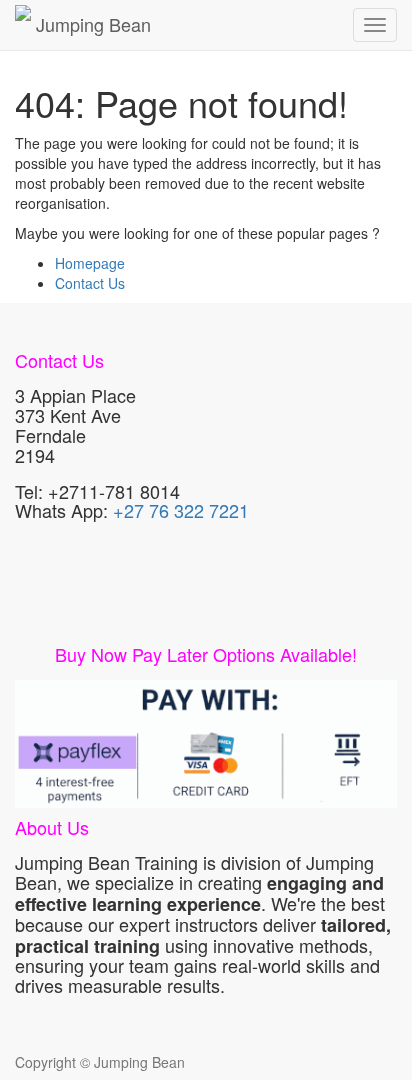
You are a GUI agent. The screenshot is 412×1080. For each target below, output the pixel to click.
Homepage (90, 263)
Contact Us (90, 283)
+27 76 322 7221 (181, 510)
